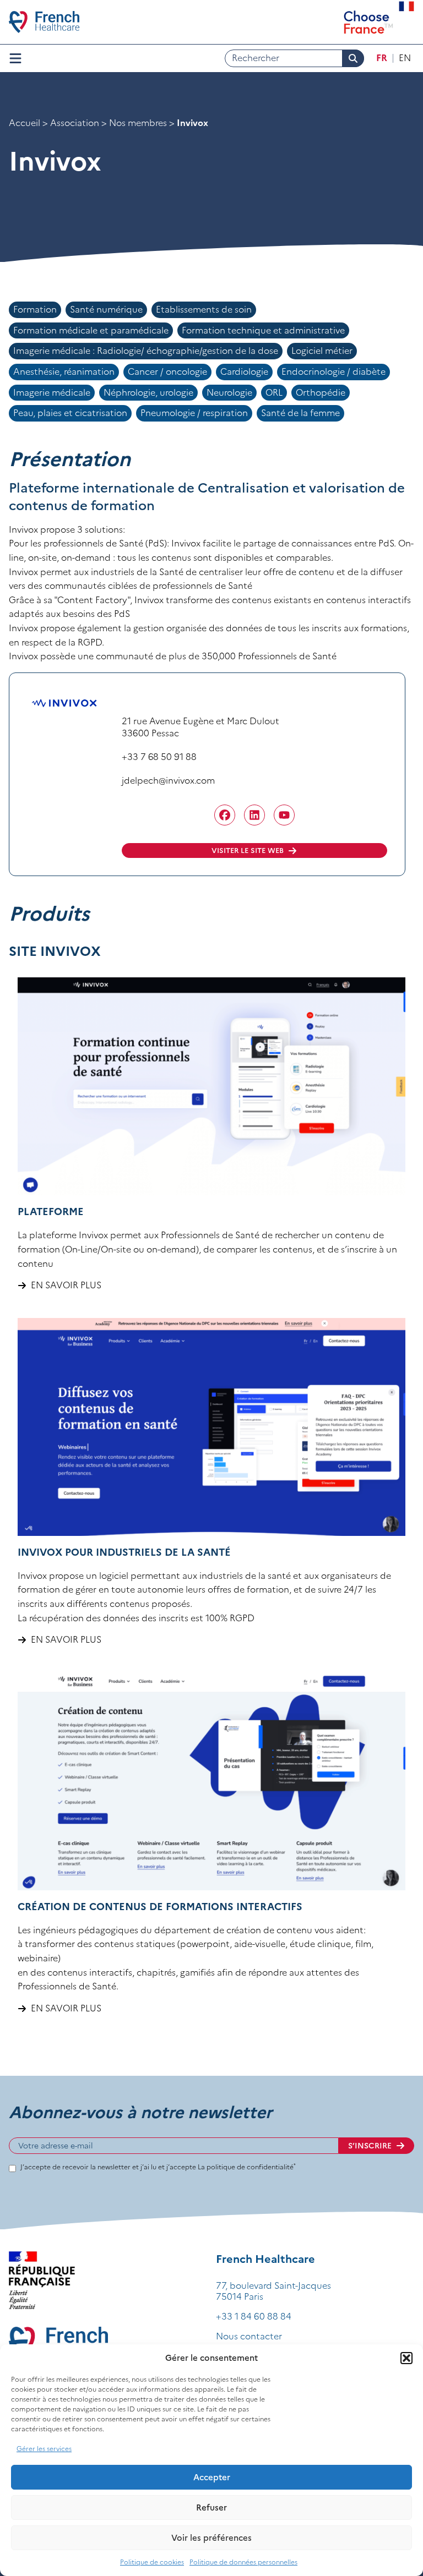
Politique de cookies (152, 2562)
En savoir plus (66, 1285)
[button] (406, 2358)
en (405, 58)
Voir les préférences (211, 2538)
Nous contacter (249, 2336)
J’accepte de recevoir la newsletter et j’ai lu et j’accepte (158, 2167)
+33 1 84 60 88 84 (254, 2316)
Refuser (211, 2507)
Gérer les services (44, 2449)
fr (382, 58)
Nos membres (138, 123)
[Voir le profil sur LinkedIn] (254, 815)
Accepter (212, 2477)
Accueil (25, 123)
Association (75, 123)
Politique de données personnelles (243, 2562)
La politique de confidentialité (247, 2167)
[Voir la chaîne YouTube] (284, 815)
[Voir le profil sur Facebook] (225, 815)
